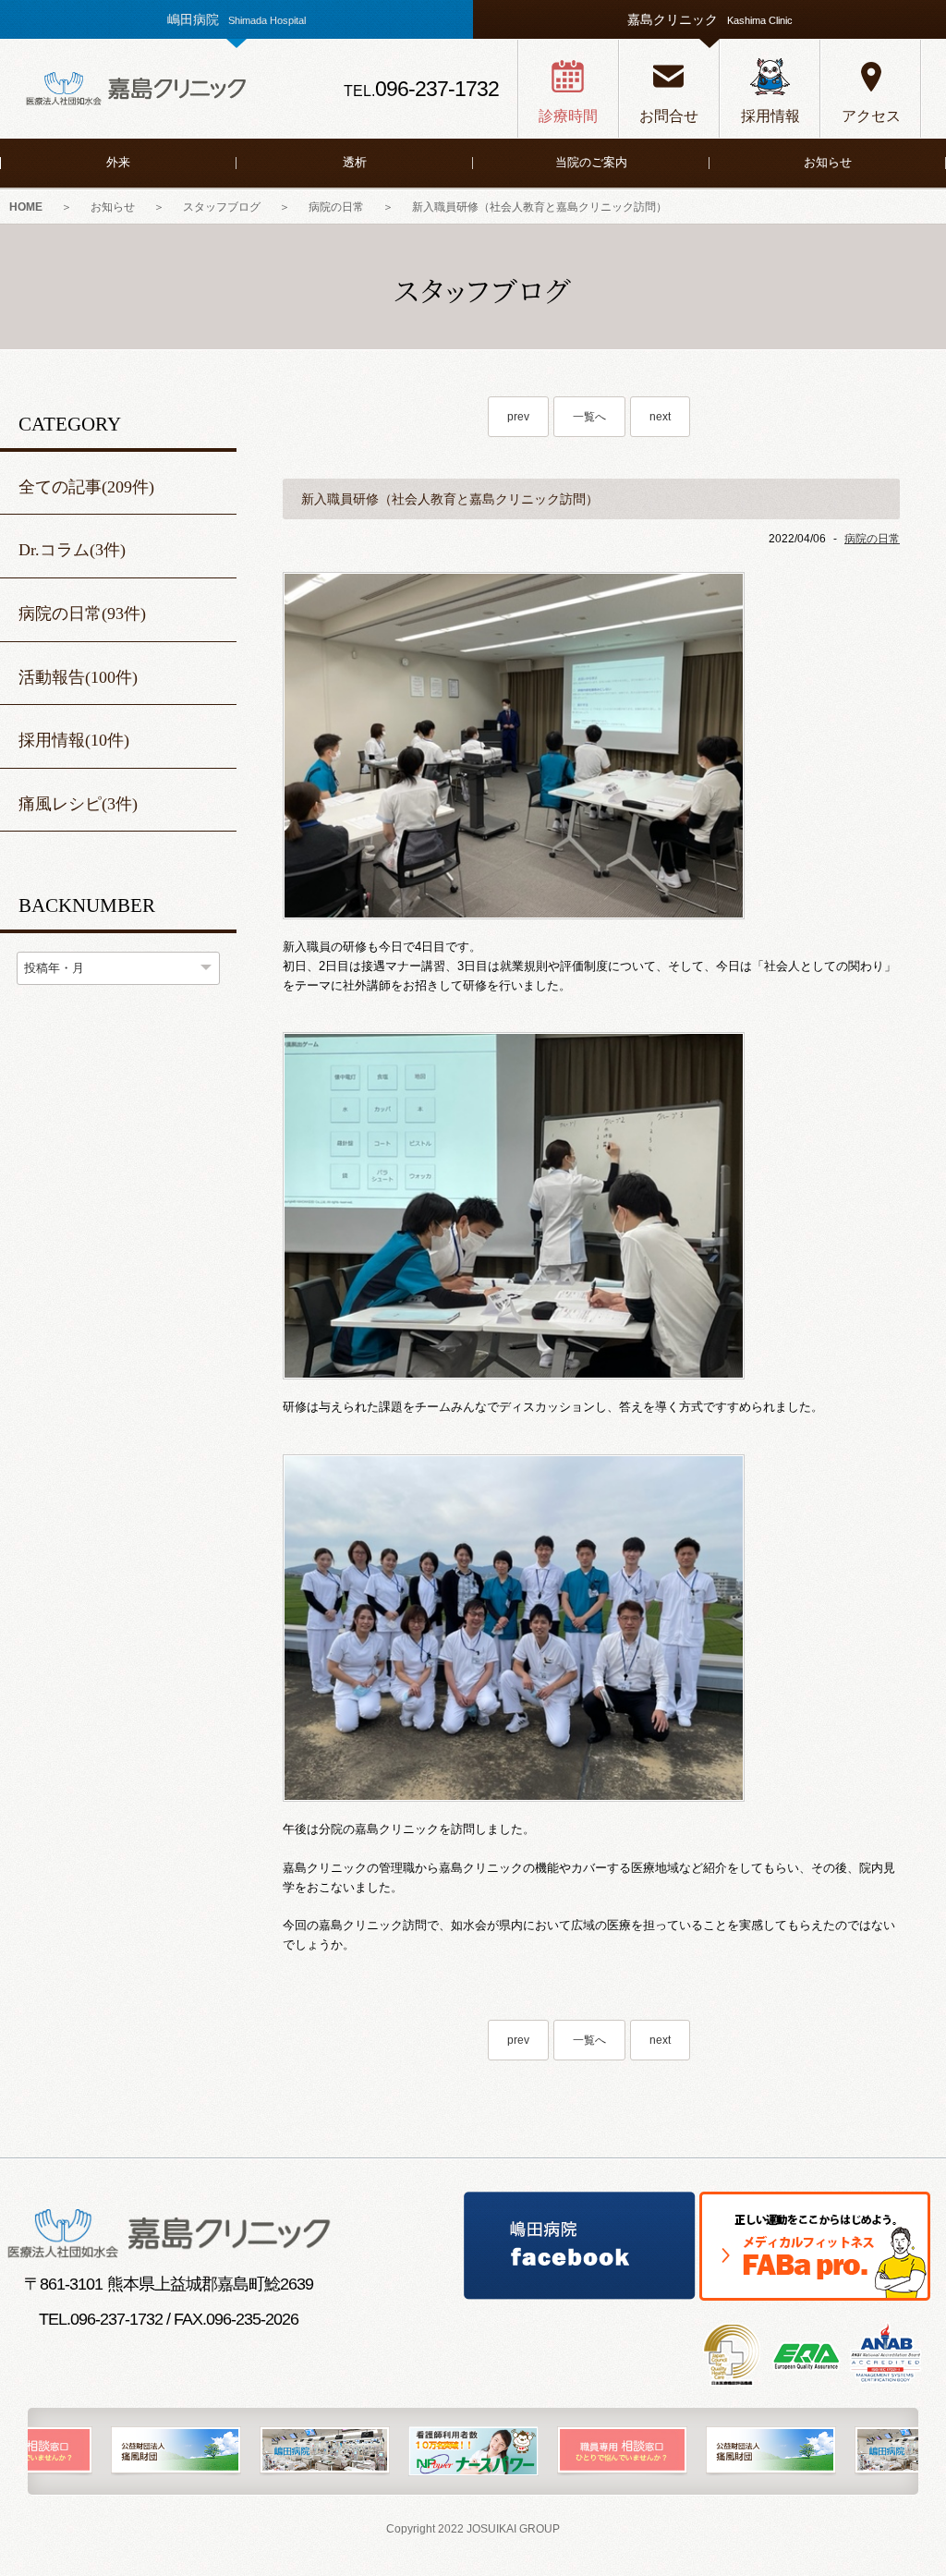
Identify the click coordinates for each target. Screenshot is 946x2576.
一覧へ (589, 417)
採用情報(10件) (74, 740)
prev (518, 417)
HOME (26, 207)
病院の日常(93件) (82, 614)
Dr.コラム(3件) (72, 550)
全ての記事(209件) (86, 487)
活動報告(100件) (78, 677)
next (660, 417)
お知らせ (113, 207)
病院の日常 (336, 207)
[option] (182, 2451)
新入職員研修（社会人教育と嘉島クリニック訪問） (540, 207)
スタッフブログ (222, 207)
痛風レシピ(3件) (78, 804)
